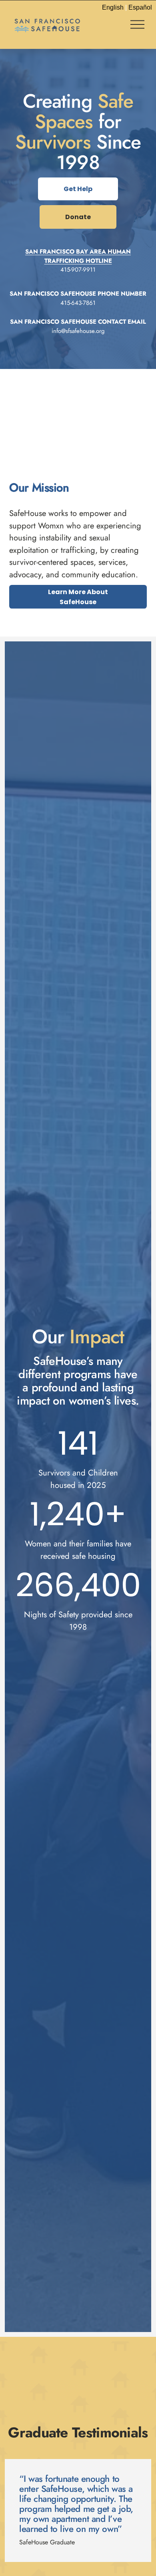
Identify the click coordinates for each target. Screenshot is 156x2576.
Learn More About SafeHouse (78, 597)
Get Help (78, 189)
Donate (78, 217)
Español (140, 7)
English (113, 7)
